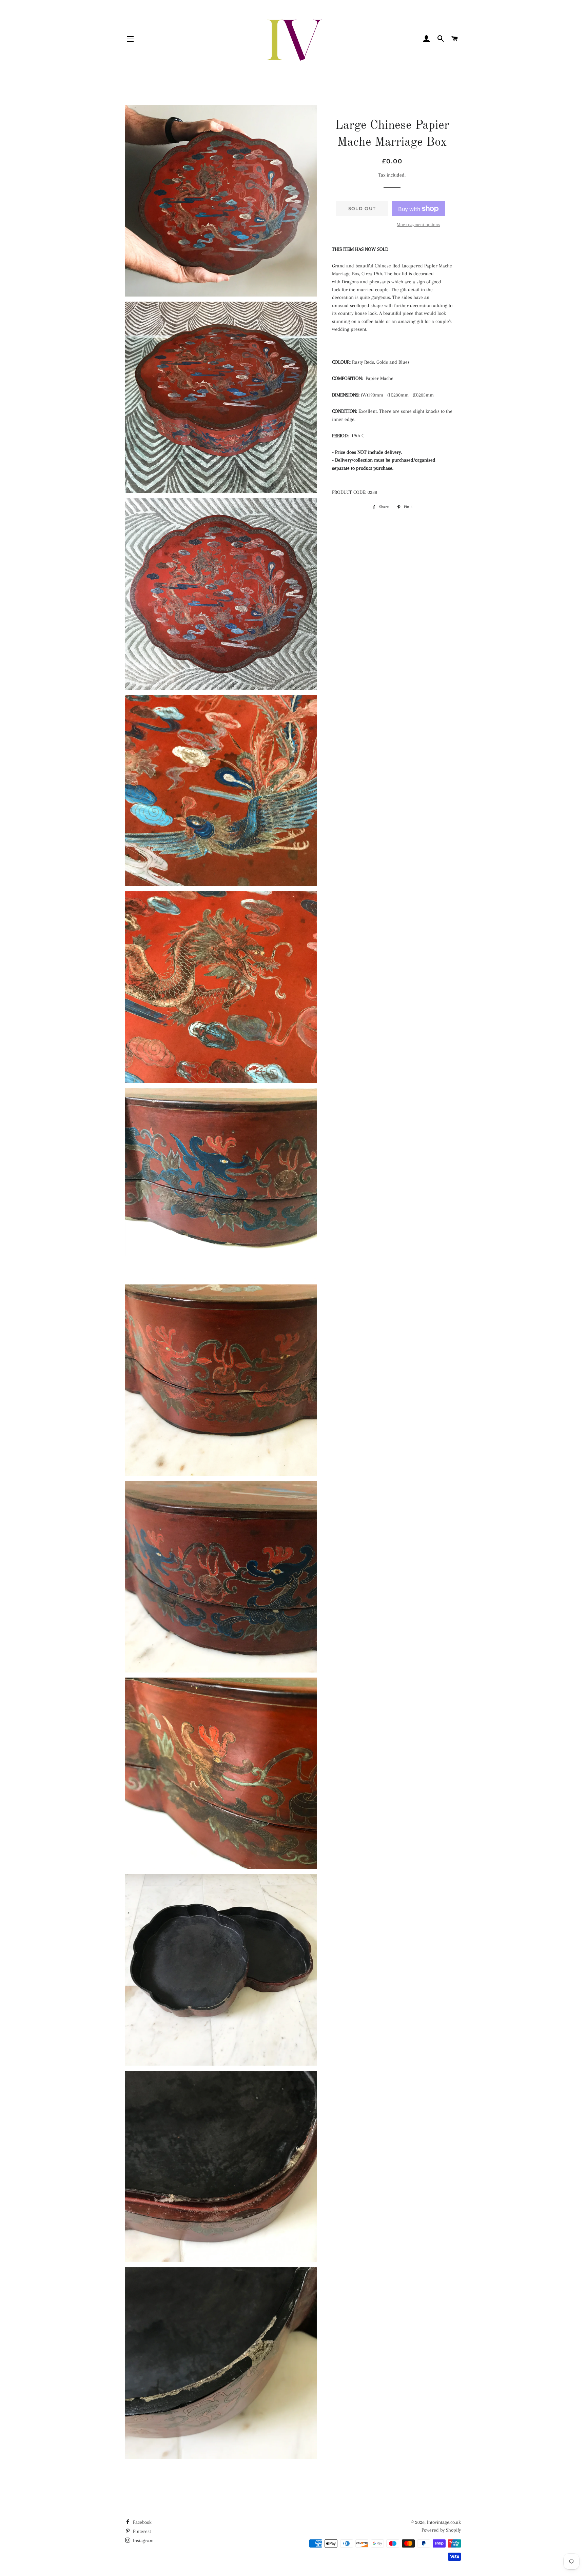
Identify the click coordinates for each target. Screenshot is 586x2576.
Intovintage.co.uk (444, 2522)
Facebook (142, 2522)
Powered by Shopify (441, 2530)
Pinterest (141, 2531)
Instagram (143, 2540)
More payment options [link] (418, 225)
